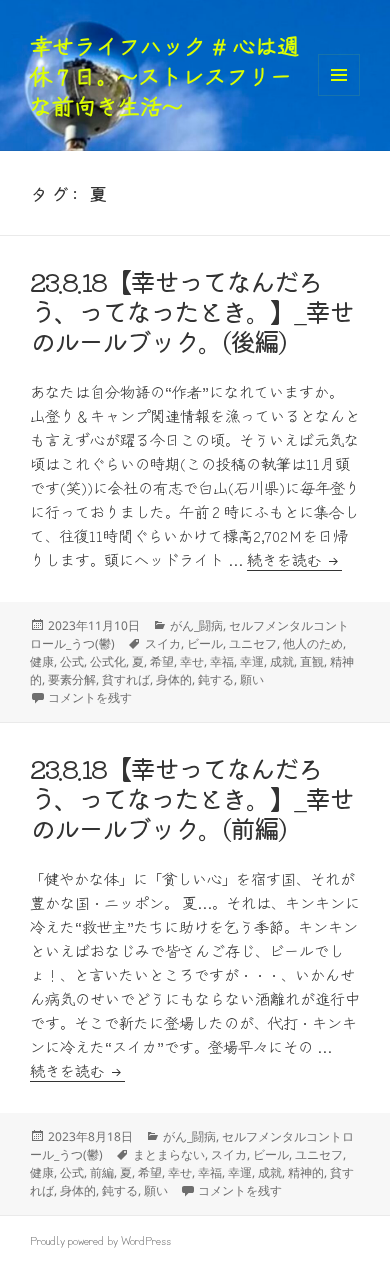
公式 (72, 661)
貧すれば (126, 679)
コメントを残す (90, 697)
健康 (42, 661)
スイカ (163, 643)
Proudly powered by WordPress (100, 1239)
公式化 (108, 661)
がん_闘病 (196, 625)
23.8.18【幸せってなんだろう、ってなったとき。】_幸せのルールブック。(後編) (191, 310)
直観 (312, 661)
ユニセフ (253, 643)
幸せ (192, 661)
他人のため (313, 643)
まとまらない (169, 1154)
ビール (205, 643)
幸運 (252, 661)
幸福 (222, 661)
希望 (162, 661)
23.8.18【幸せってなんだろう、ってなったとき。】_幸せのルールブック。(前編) (191, 797)
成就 (282, 661)
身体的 (174, 679)
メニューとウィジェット (339, 95)
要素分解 (72, 679)
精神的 (306, 1172)
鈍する (216, 679)
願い (252, 679)
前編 (102, 1172)
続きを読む (294, 559)
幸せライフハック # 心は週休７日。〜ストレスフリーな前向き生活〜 (164, 75)
